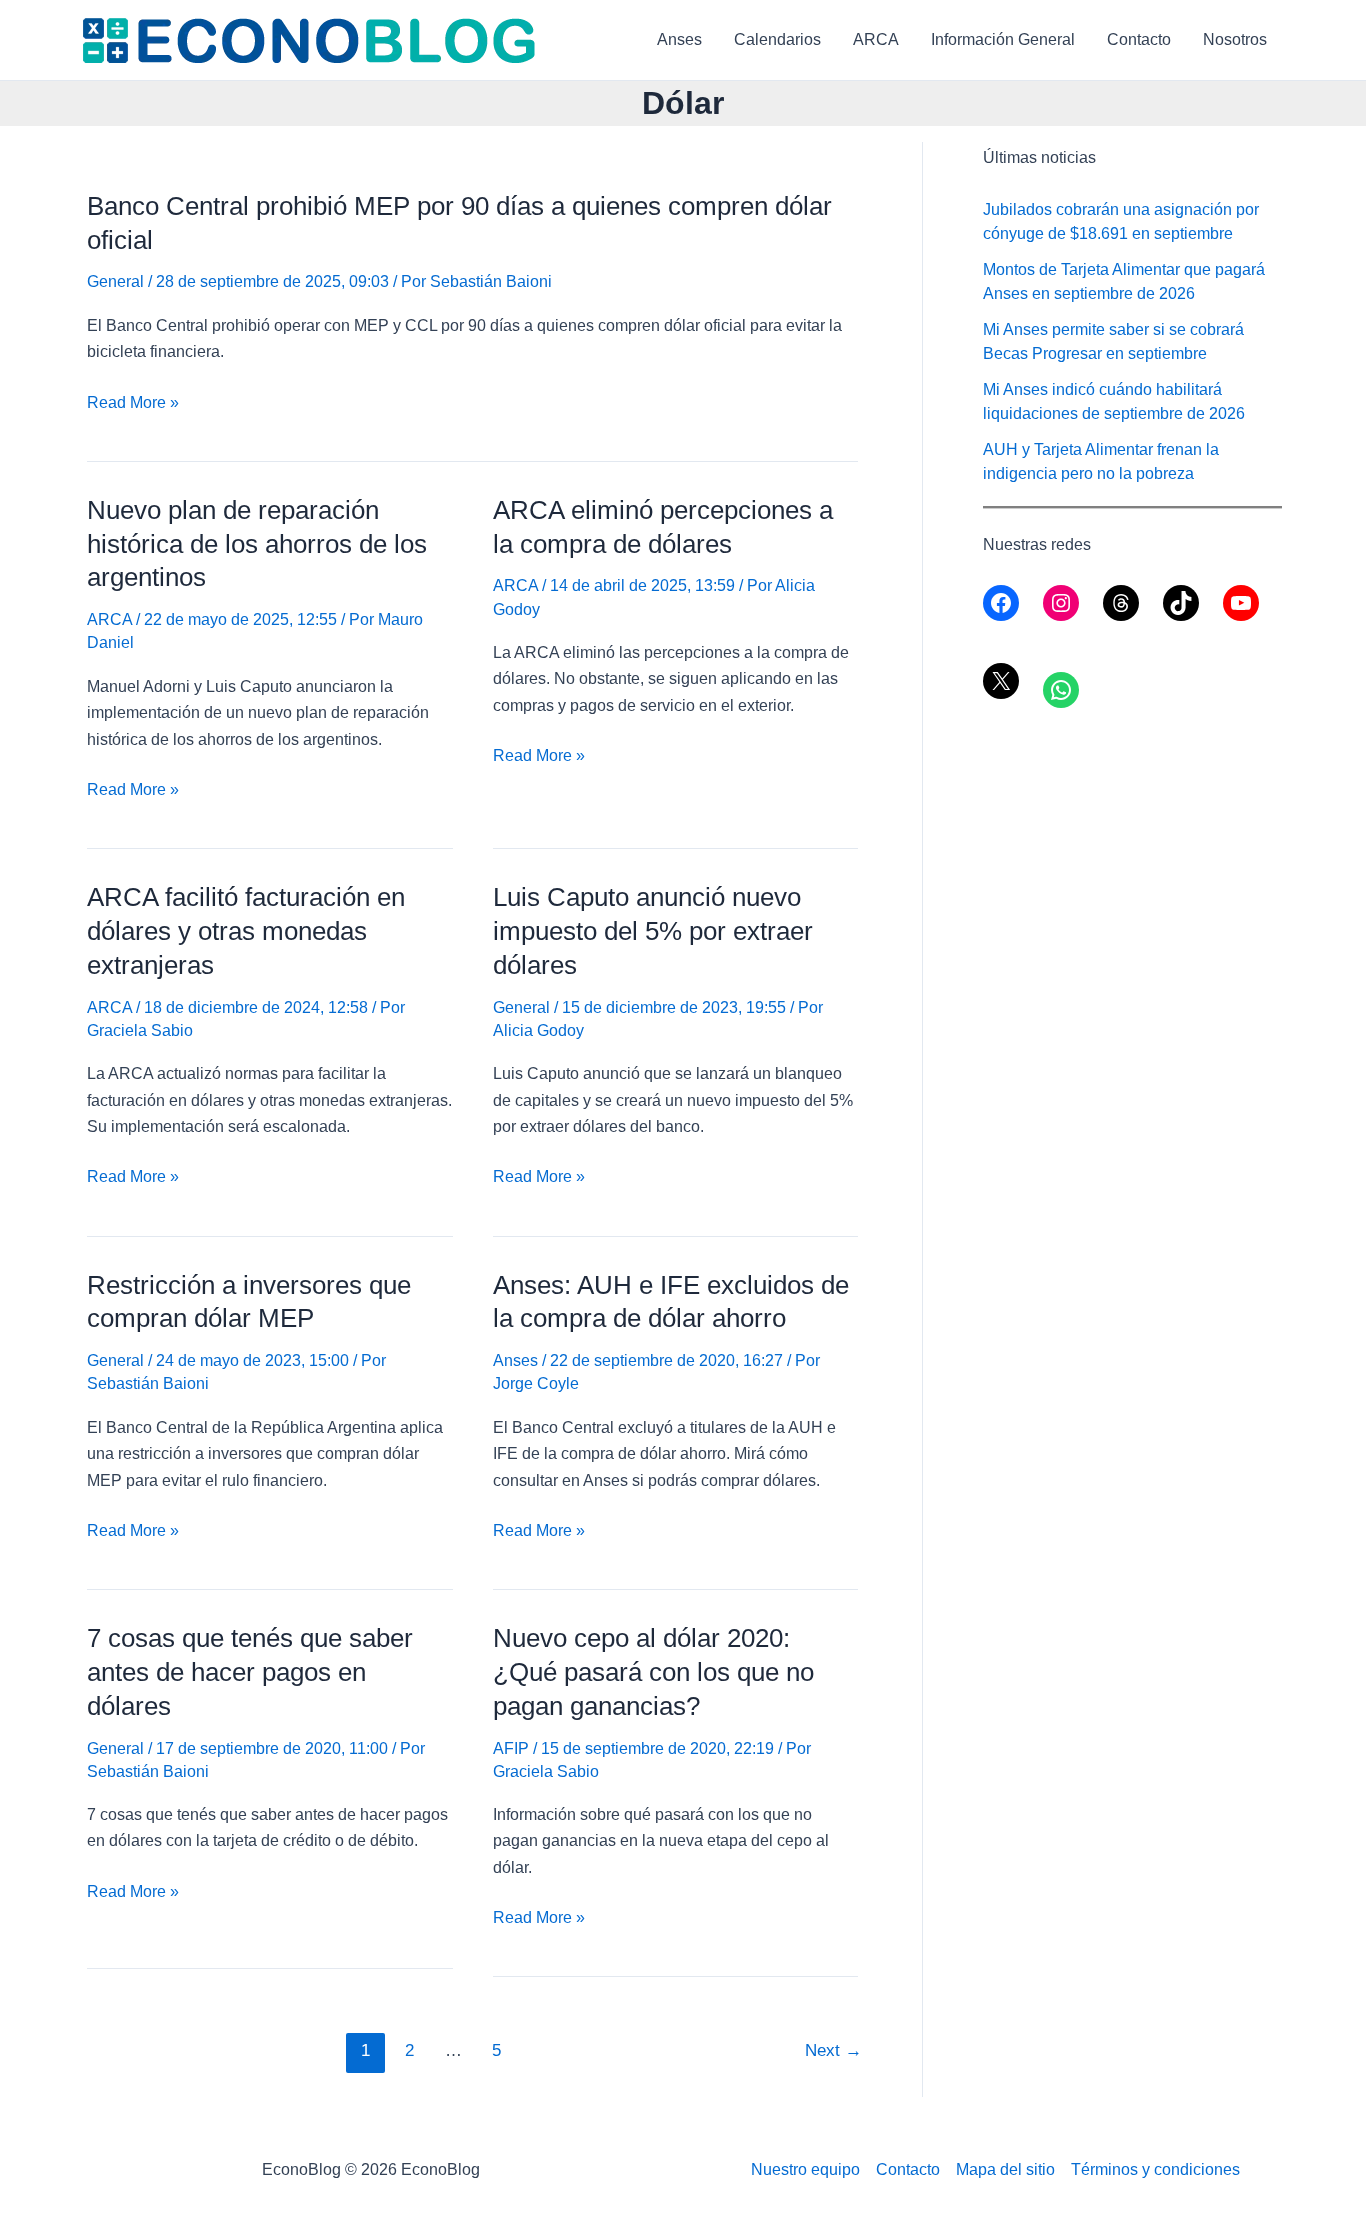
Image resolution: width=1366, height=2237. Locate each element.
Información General (1003, 39)
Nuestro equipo (805, 2169)
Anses (679, 39)
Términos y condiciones (1155, 2169)
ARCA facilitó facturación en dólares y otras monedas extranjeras (246, 931)
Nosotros (1235, 39)
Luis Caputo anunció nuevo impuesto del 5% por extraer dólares (653, 931)
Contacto (1139, 39)
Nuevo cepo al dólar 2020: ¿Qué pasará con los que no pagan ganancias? (653, 1672)
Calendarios (777, 39)
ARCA (876, 39)
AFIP (511, 1748)
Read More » (133, 404)
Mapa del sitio (1005, 2169)
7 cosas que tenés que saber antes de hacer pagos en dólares (250, 1672)
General (115, 281)
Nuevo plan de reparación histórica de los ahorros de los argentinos (257, 544)
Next (833, 2050)
